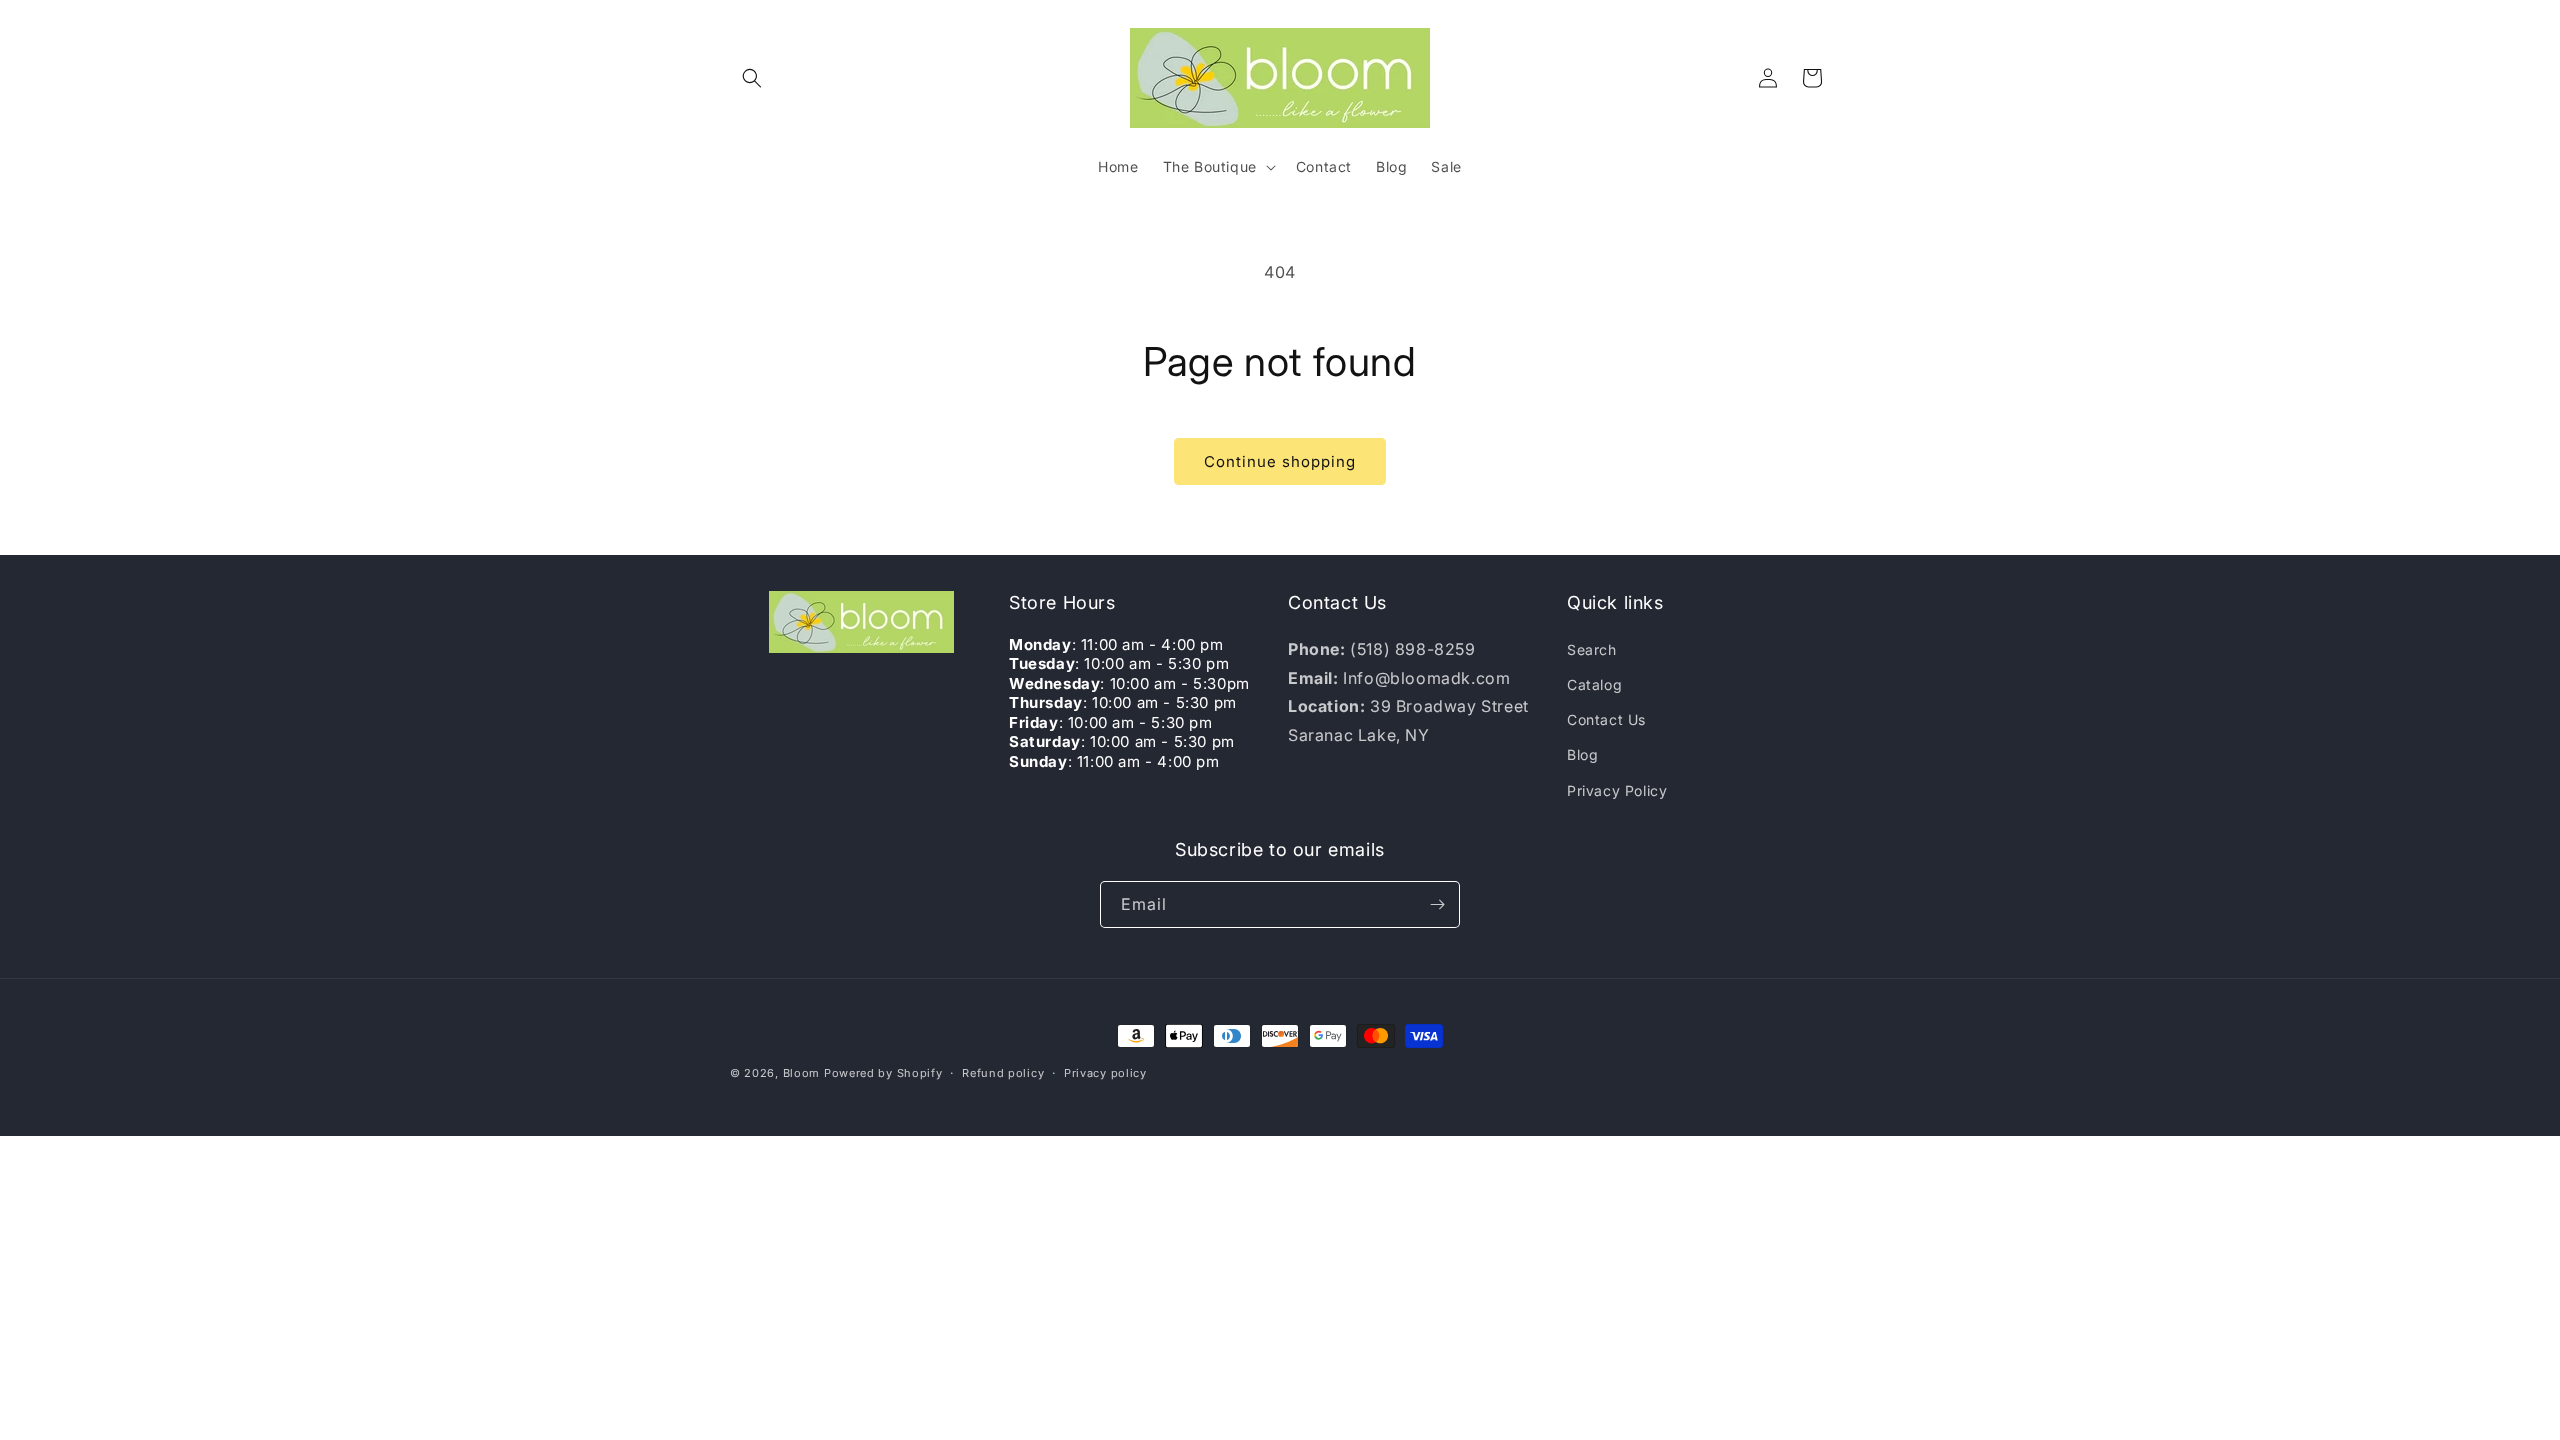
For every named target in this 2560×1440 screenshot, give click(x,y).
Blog (1582, 754)
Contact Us (1606, 719)
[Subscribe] (1437, 904)
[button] (752, 78)
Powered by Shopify (883, 1073)
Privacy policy (1105, 1073)
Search (1592, 649)
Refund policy (1003, 1073)
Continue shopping (1280, 461)
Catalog (1594, 684)
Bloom (802, 1073)
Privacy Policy (1617, 790)
